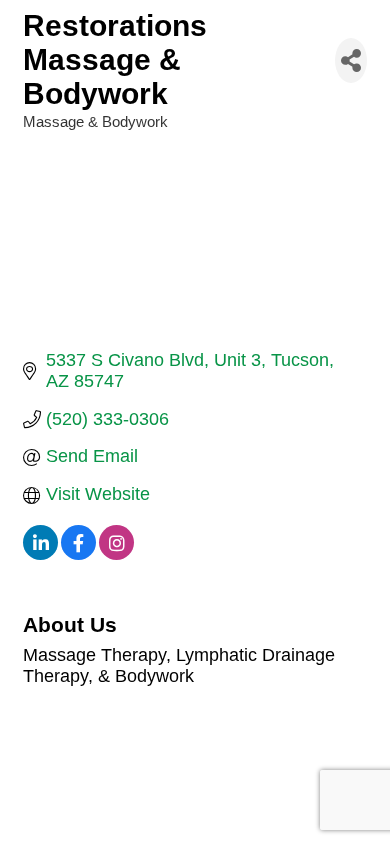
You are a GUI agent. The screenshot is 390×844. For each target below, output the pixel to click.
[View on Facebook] (78, 554)
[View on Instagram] (116, 554)
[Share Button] (351, 60)
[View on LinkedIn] (40, 554)
